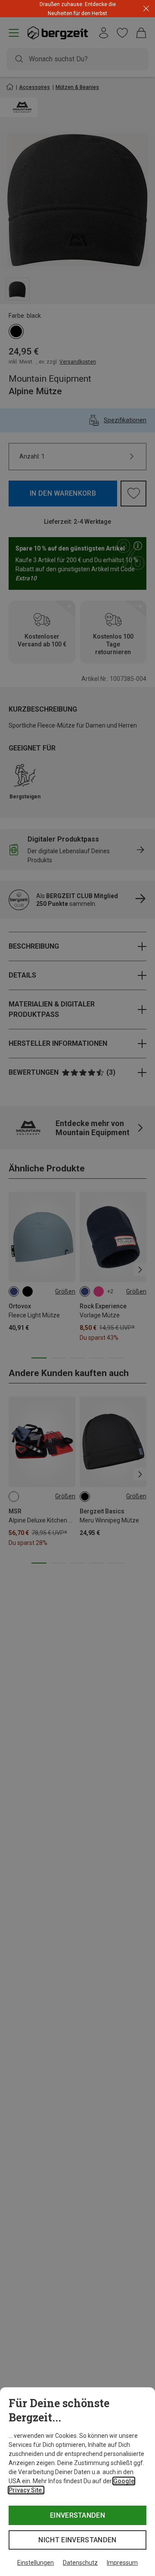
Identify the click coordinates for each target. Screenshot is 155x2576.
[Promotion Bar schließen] (146, 9)
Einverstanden (77, 2515)
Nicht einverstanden (77, 2540)
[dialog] (77, 2482)
